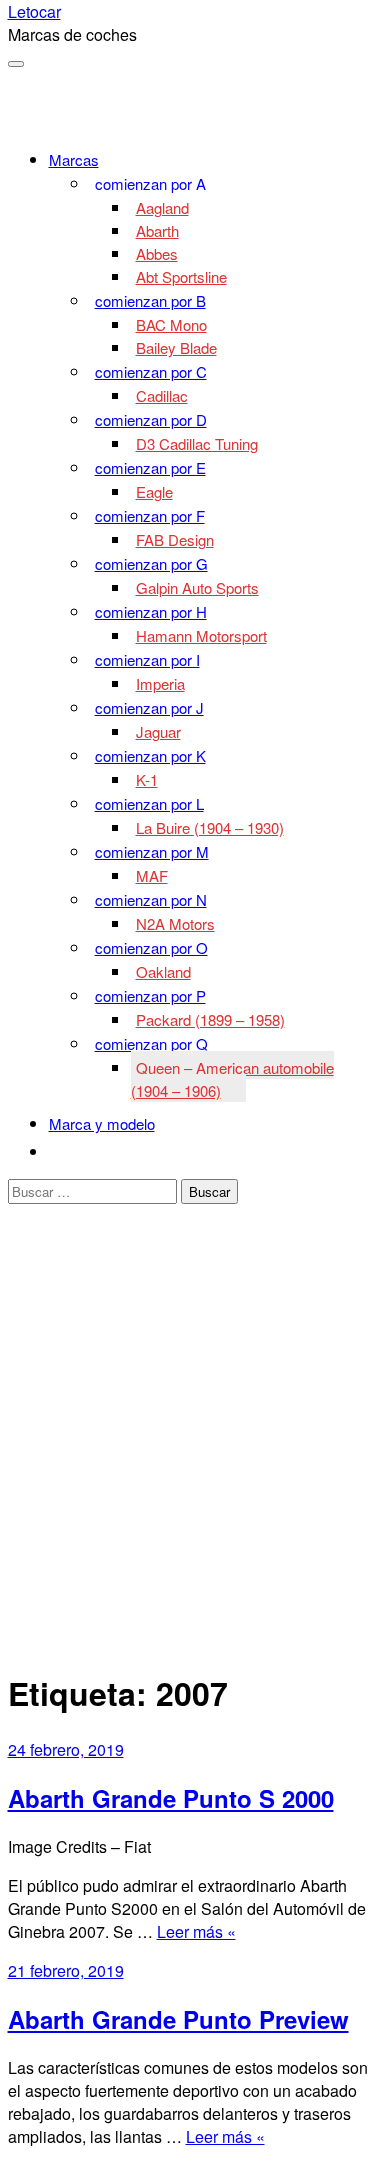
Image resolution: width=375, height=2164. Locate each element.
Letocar (34, 11)
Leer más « (196, 1931)
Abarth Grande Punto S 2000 (171, 1798)
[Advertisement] (187, 1461)
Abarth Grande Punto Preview (178, 2019)
